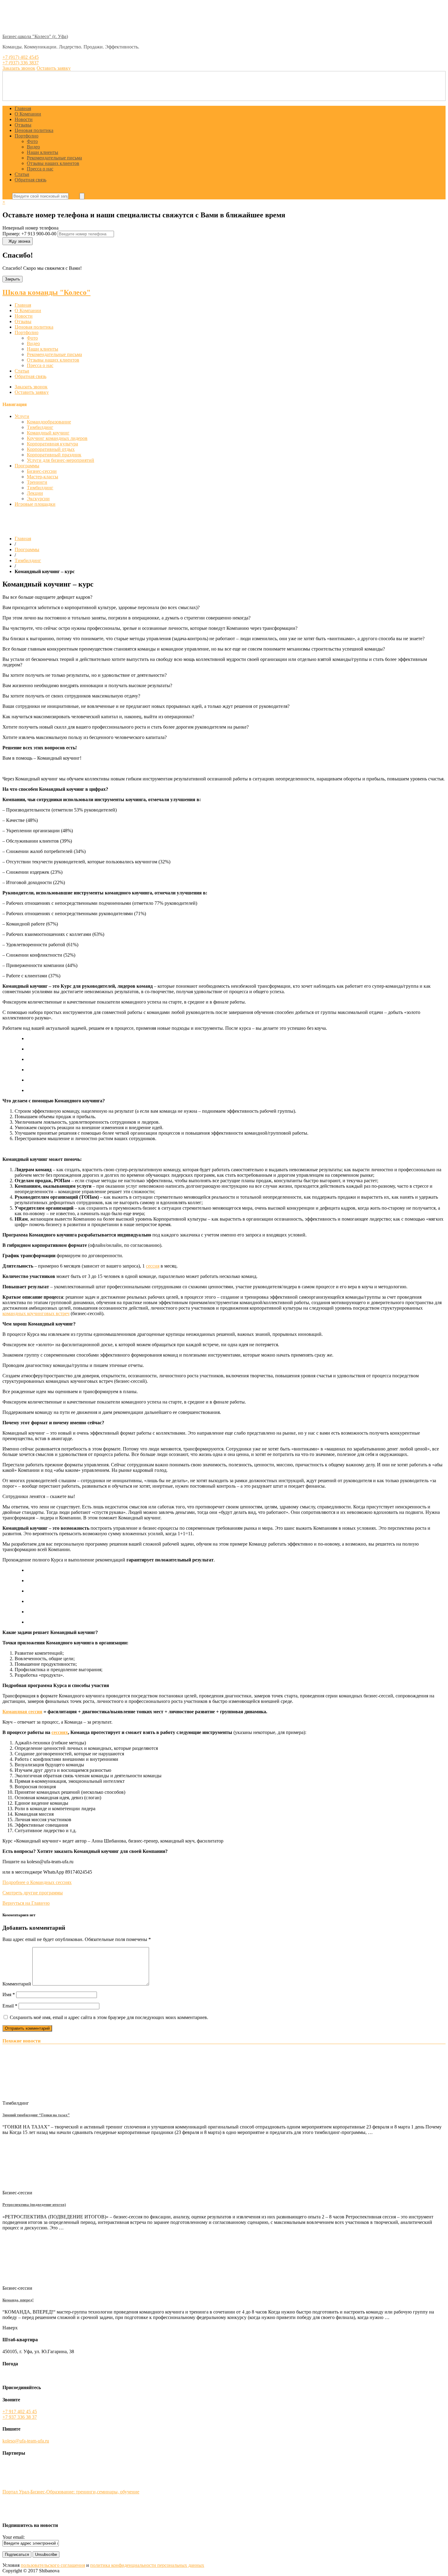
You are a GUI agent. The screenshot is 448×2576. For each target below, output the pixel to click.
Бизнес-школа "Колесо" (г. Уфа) (35, 36)
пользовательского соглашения (53, 2565)
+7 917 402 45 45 (20, 2412)
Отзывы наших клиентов (53, 163)
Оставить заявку (32, 392)
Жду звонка (19, 241)
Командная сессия (22, 1712)
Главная (23, 108)
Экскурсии (38, 499)
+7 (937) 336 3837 (21, 63)
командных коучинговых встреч (36, 1313)
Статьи (22, 174)
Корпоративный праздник (54, 455)
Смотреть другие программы (33, 1893)
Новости (24, 119)
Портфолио (27, 136)
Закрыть (12, 279)
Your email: (14, 2537)
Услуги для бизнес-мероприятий (60, 460)
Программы (27, 466)
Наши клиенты (43, 152)
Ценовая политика (34, 130)
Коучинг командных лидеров (57, 438)
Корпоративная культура (52, 444)
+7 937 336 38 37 (20, 2417)
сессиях (60, 1732)
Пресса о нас (40, 169)
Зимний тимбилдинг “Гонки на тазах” (36, 2115)
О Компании (28, 114)
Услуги (22, 416)
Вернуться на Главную (26, 1903)
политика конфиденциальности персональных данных (147, 2565)
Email (10, 2006)
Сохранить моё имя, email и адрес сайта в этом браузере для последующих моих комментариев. (109, 2017)
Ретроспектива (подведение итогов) (34, 2205)
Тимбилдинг (40, 427)
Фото (32, 141)
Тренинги (37, 482)
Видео (33, 147)
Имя (9, 1994)
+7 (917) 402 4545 (21, 57)
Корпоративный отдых (51, 449)
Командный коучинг (48, 433)
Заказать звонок (31, 387)
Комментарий (17, 1984)
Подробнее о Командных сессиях (37, 1882)
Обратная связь (30, 180)
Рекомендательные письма (54, 158)
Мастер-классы (43, 477)
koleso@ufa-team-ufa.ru (26, 2441)
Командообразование (49, 422)
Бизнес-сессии (42, 471)
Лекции (35, 493)
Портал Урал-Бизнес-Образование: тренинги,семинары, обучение (71, 2492)
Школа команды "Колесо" (46, 292)
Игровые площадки (35, 504)
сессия (153, 1266)
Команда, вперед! (18, 2300)
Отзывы (23, 125)
